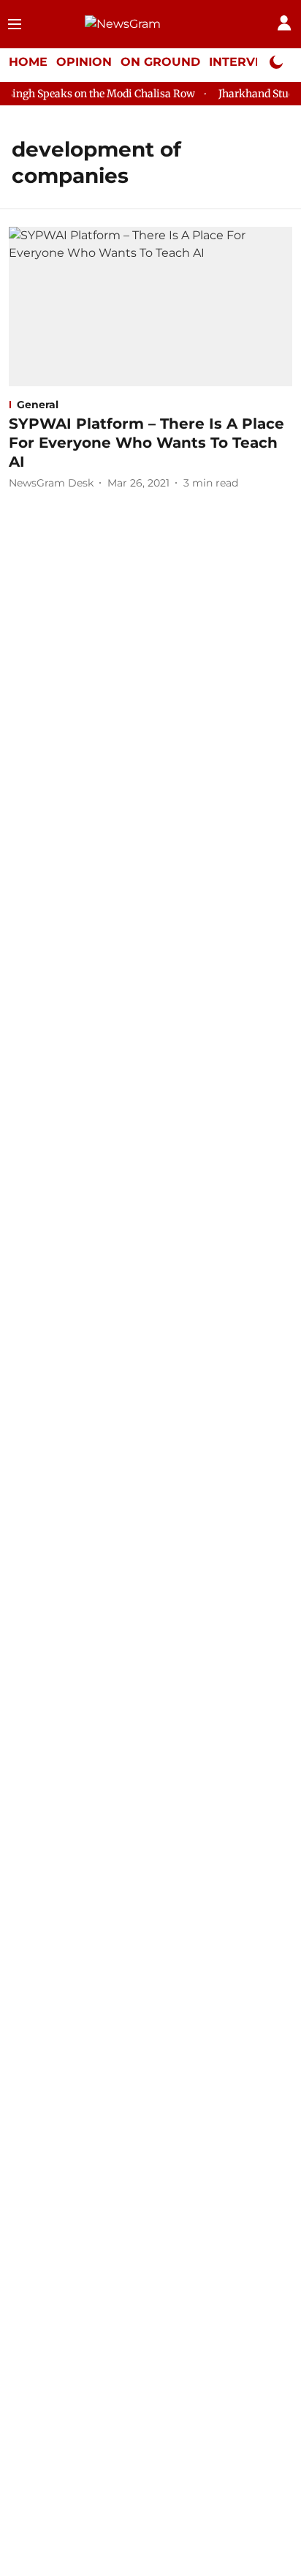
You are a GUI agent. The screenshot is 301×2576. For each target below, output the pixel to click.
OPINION (84, 62)
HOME (28, 62)
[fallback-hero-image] (150, 307)
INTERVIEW (245, 62)
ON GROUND (160, 62)
